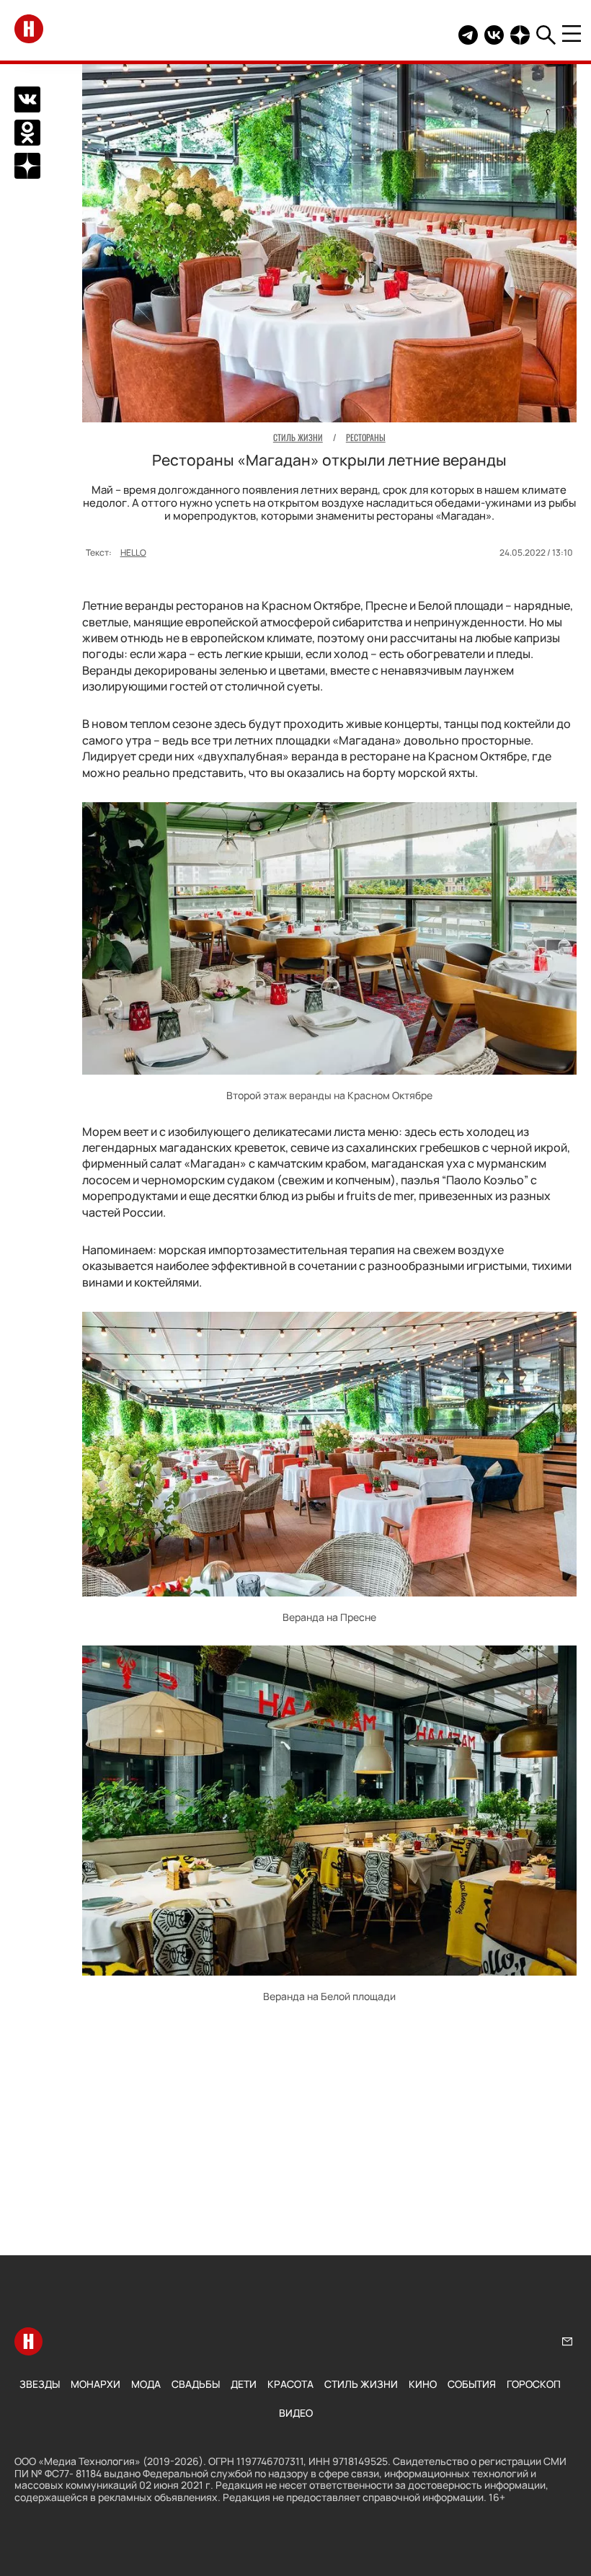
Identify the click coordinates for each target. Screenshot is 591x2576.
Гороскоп (534, 2384)
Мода (146, 2384)
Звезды (40, 2384)
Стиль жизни (361, 2384)
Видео (296, 2413)
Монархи (95, 2384)
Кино (423, 2384)
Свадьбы (196, 2384)
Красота (290, 2384)
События (472, 2384)
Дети (244, 2384)
